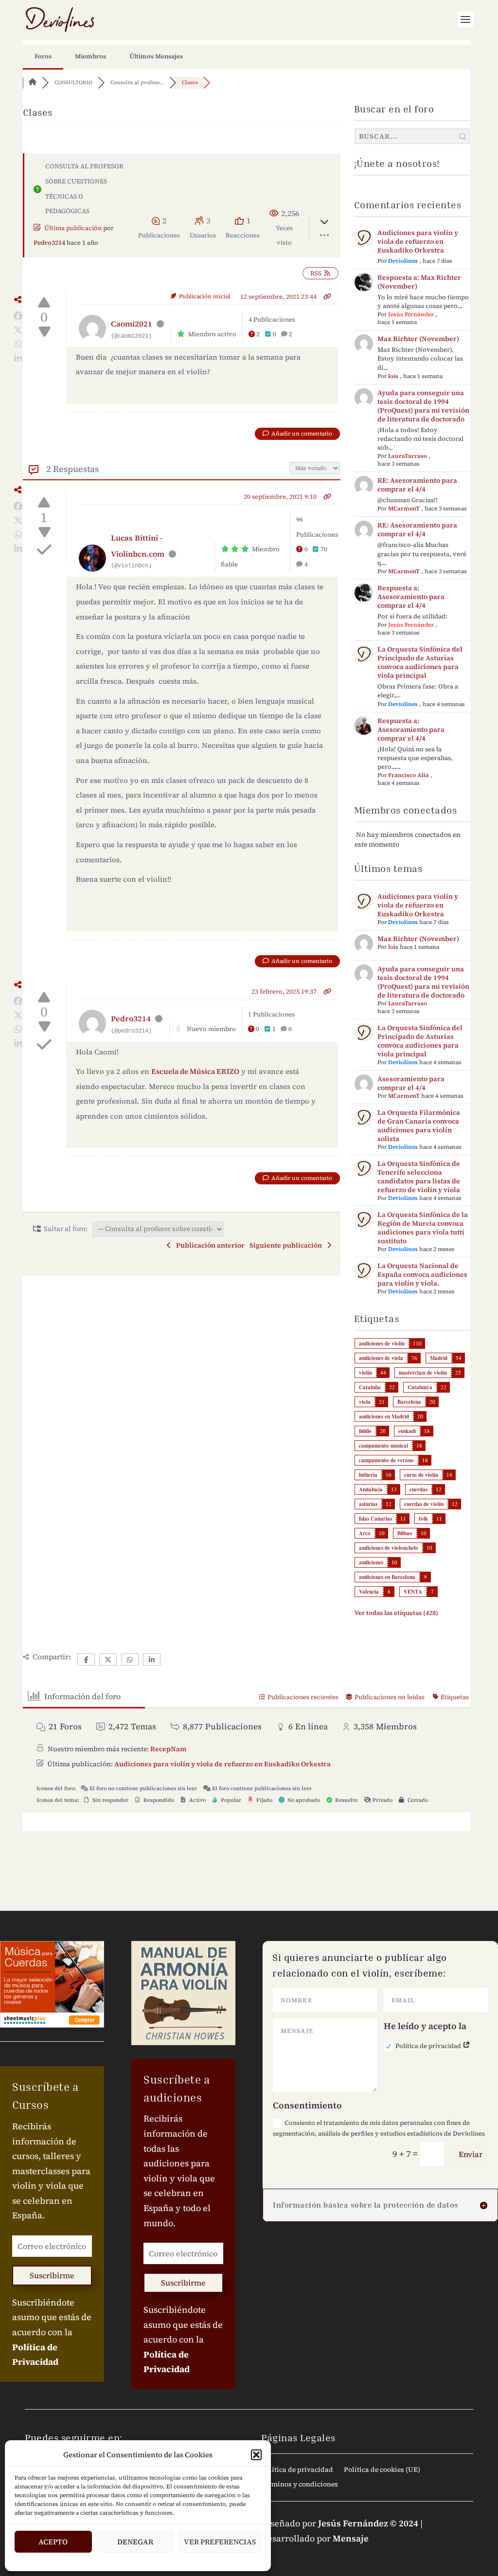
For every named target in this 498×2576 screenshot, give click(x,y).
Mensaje (351, 2538)
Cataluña (370, 1387)
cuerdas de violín (424, 1504)
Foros (43, 56)
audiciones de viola (381, 1358)
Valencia (369, 1592)
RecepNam (168, 1749)
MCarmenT (404, 508)
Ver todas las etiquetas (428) (396, 1613)
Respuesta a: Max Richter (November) (419, 282)
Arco (365, 1533)
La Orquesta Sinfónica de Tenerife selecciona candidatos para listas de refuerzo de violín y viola (419, 1177)
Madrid (439, 1358)
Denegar (135, 2542)
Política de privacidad (429, 2046)
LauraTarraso (408, 456)
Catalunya (420, 1387)
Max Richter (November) (418, 339)
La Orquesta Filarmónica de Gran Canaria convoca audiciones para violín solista (419, 1125)
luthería (368, 1475)
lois (393, 376)
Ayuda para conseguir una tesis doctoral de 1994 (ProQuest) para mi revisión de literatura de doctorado (423, 406)
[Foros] (33, 82)
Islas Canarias (375, 1519)
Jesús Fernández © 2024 (368, 2523)
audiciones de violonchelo (389, 1548)
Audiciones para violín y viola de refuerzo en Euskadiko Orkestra (418, 241)
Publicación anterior (209, 1245)
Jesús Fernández (411, 314)
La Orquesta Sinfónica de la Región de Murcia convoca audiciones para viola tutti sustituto (423, 1228)
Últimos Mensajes (156, 56)
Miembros (90, 56)
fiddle (365, 1431)
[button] (256, 2455)
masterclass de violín (423, 1373)
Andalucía (371, 1489)
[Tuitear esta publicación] (18, 330)
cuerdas (418, 1489)
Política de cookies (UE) (382, 2470)
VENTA (413, 1592)
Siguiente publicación (287, 1245)
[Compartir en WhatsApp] (18, 345)
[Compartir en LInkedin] (18, 359)
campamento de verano (386, 1460)
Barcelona (409, 1402)
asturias (368, 1504)
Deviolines (403, 261)
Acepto (53, 2542)
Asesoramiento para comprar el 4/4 (411, 1083)
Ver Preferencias (220, 2542)
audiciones (371, 1562)
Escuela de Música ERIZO (195, 1071)
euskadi (407, 1431)
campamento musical (383, 1446)
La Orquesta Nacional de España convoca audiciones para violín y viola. (422, 1274)
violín (365, 1373)
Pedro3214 (49, 243)
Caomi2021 (132, 324)
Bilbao (405, 1533)
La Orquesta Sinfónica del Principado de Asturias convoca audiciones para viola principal (420, 662)
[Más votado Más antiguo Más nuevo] (315, 467)
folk (423, 1519)
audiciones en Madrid (384, 1416)
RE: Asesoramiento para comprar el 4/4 (417, 485)
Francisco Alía (409, 775)
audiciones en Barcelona (387, 1577)
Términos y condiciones (300, 2485)
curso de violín (421, 1475)
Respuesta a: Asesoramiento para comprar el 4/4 (411, 597)
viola (365, 1402)
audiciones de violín (382, 1343)
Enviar (471, 2154)
